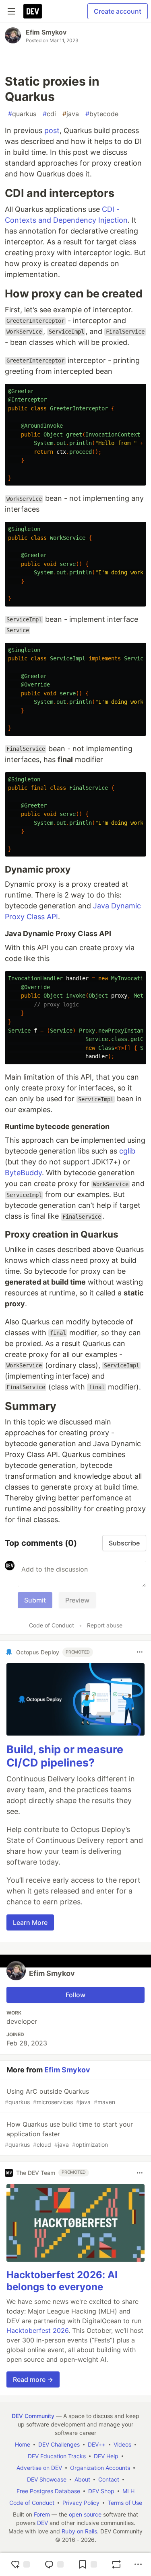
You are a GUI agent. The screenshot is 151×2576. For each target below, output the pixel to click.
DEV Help (106, 2456)
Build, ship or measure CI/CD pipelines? (65, 1756)
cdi (49, 114)
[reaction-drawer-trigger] (20, 2564)
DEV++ (97, 2444)
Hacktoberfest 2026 (37, 2330)
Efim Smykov (46, 32)
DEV (42, 2523)
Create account (118, 11)
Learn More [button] (30, 1922)
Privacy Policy (81, 2503)
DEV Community (33, 2416)
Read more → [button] (33, 2379)
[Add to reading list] (87, 2564)
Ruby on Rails (79, 2531)
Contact (109, 2479)
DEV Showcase (47, 2479)
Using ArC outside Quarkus (60, 2096)
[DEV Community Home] (33, 11)
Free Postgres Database (48, 2491)
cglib (127, 1151)
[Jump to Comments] (54, 2564)
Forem (42, 2514)
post (52, 130)
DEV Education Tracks (57, 2456)
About (82, 2479)
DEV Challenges (59, 2444)
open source (85, 2514)
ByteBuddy (23, 1173)
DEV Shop (101, 2491)
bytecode (102, 114)
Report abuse (105, 1625)
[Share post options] (138, 2564)
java (71, 114)
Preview (77, 1600)
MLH (128, 2491)
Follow (75, 1995)
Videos (122, 2444)
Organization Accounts (100, 2468)
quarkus (22, 114)
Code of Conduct (52, 1625)
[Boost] (116, 2564)
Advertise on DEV (39, 2468)
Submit (35, 1600)
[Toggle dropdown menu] (140, 1652)
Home (23, 2444)
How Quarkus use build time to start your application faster (69, 2134)
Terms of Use (125, 2503)
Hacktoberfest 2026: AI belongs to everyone (62, 2281)
